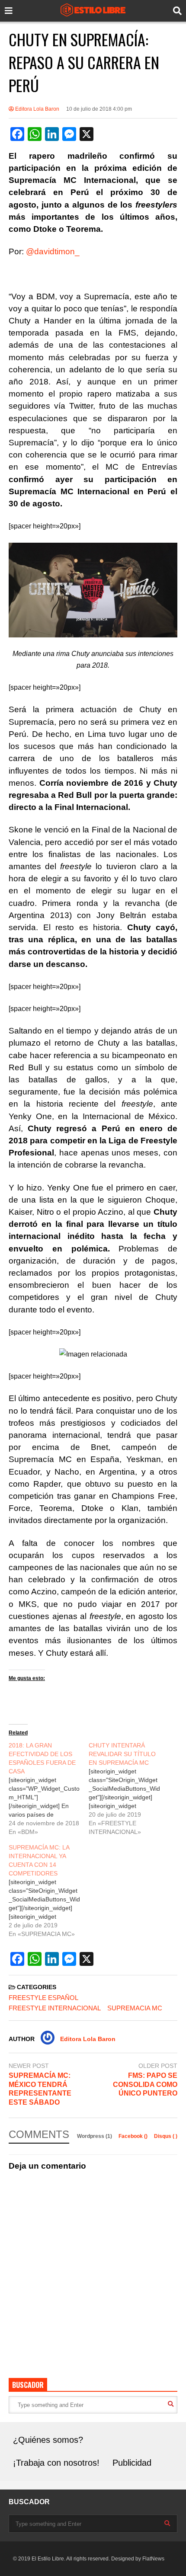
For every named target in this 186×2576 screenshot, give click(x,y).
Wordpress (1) (95, 2136)
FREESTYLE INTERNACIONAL (55, 2008)
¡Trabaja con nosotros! (56, 2463)
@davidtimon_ (53, 251)
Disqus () (166, 2136)
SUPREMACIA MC (135, 2008)
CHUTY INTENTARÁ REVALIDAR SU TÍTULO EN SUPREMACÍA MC (122, 1754)
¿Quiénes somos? (48, 2440)
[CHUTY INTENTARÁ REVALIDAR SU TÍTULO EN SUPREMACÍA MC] (129, 1789)
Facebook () (134, 2136)
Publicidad (132, 2463)
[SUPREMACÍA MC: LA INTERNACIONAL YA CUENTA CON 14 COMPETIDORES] (49, 1891)
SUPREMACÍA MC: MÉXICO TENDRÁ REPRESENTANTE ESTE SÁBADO (40, 2089)
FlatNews (153, 2559)
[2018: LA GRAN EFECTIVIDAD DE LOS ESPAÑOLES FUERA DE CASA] (49, 1789)
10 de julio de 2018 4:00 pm (99, 109)
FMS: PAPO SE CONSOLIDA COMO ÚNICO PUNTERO (145, 2085)
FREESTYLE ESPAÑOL (43, 1998)
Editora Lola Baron (37, 109)
